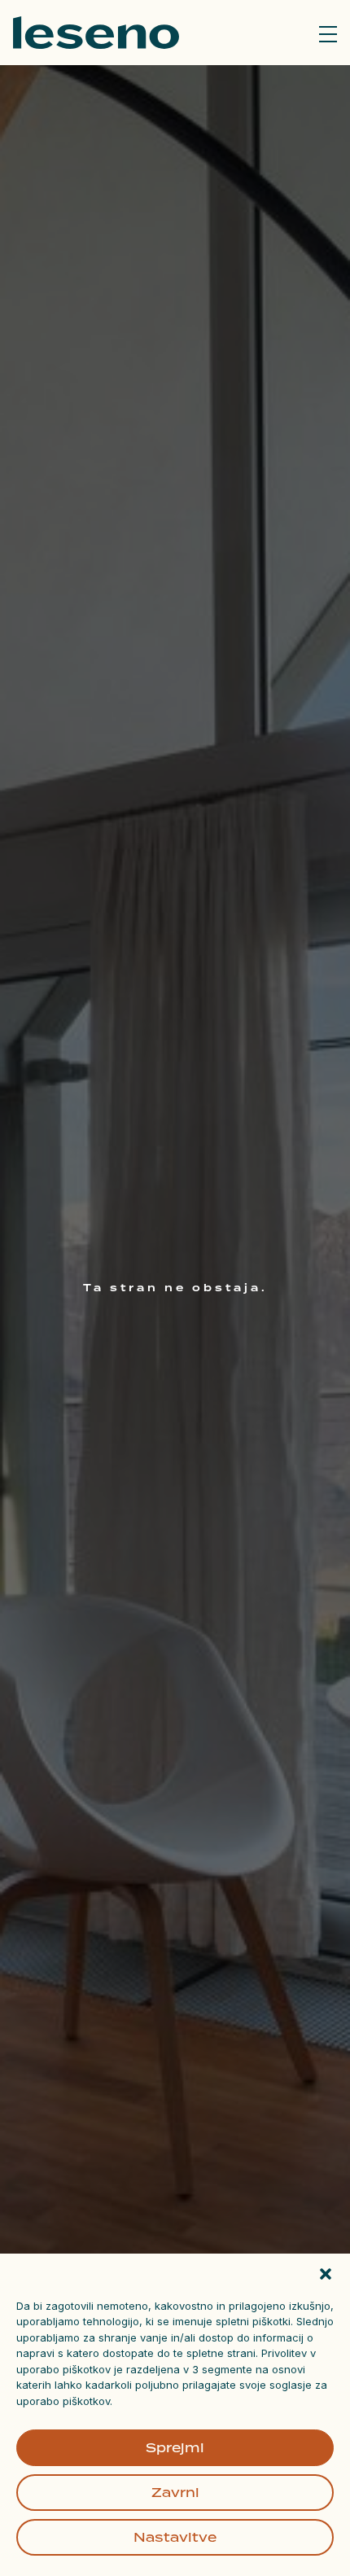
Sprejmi (175, 2448)
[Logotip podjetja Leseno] (96, 33)
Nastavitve (175, 2537)
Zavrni (175, 2493)
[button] (326, 2274)
